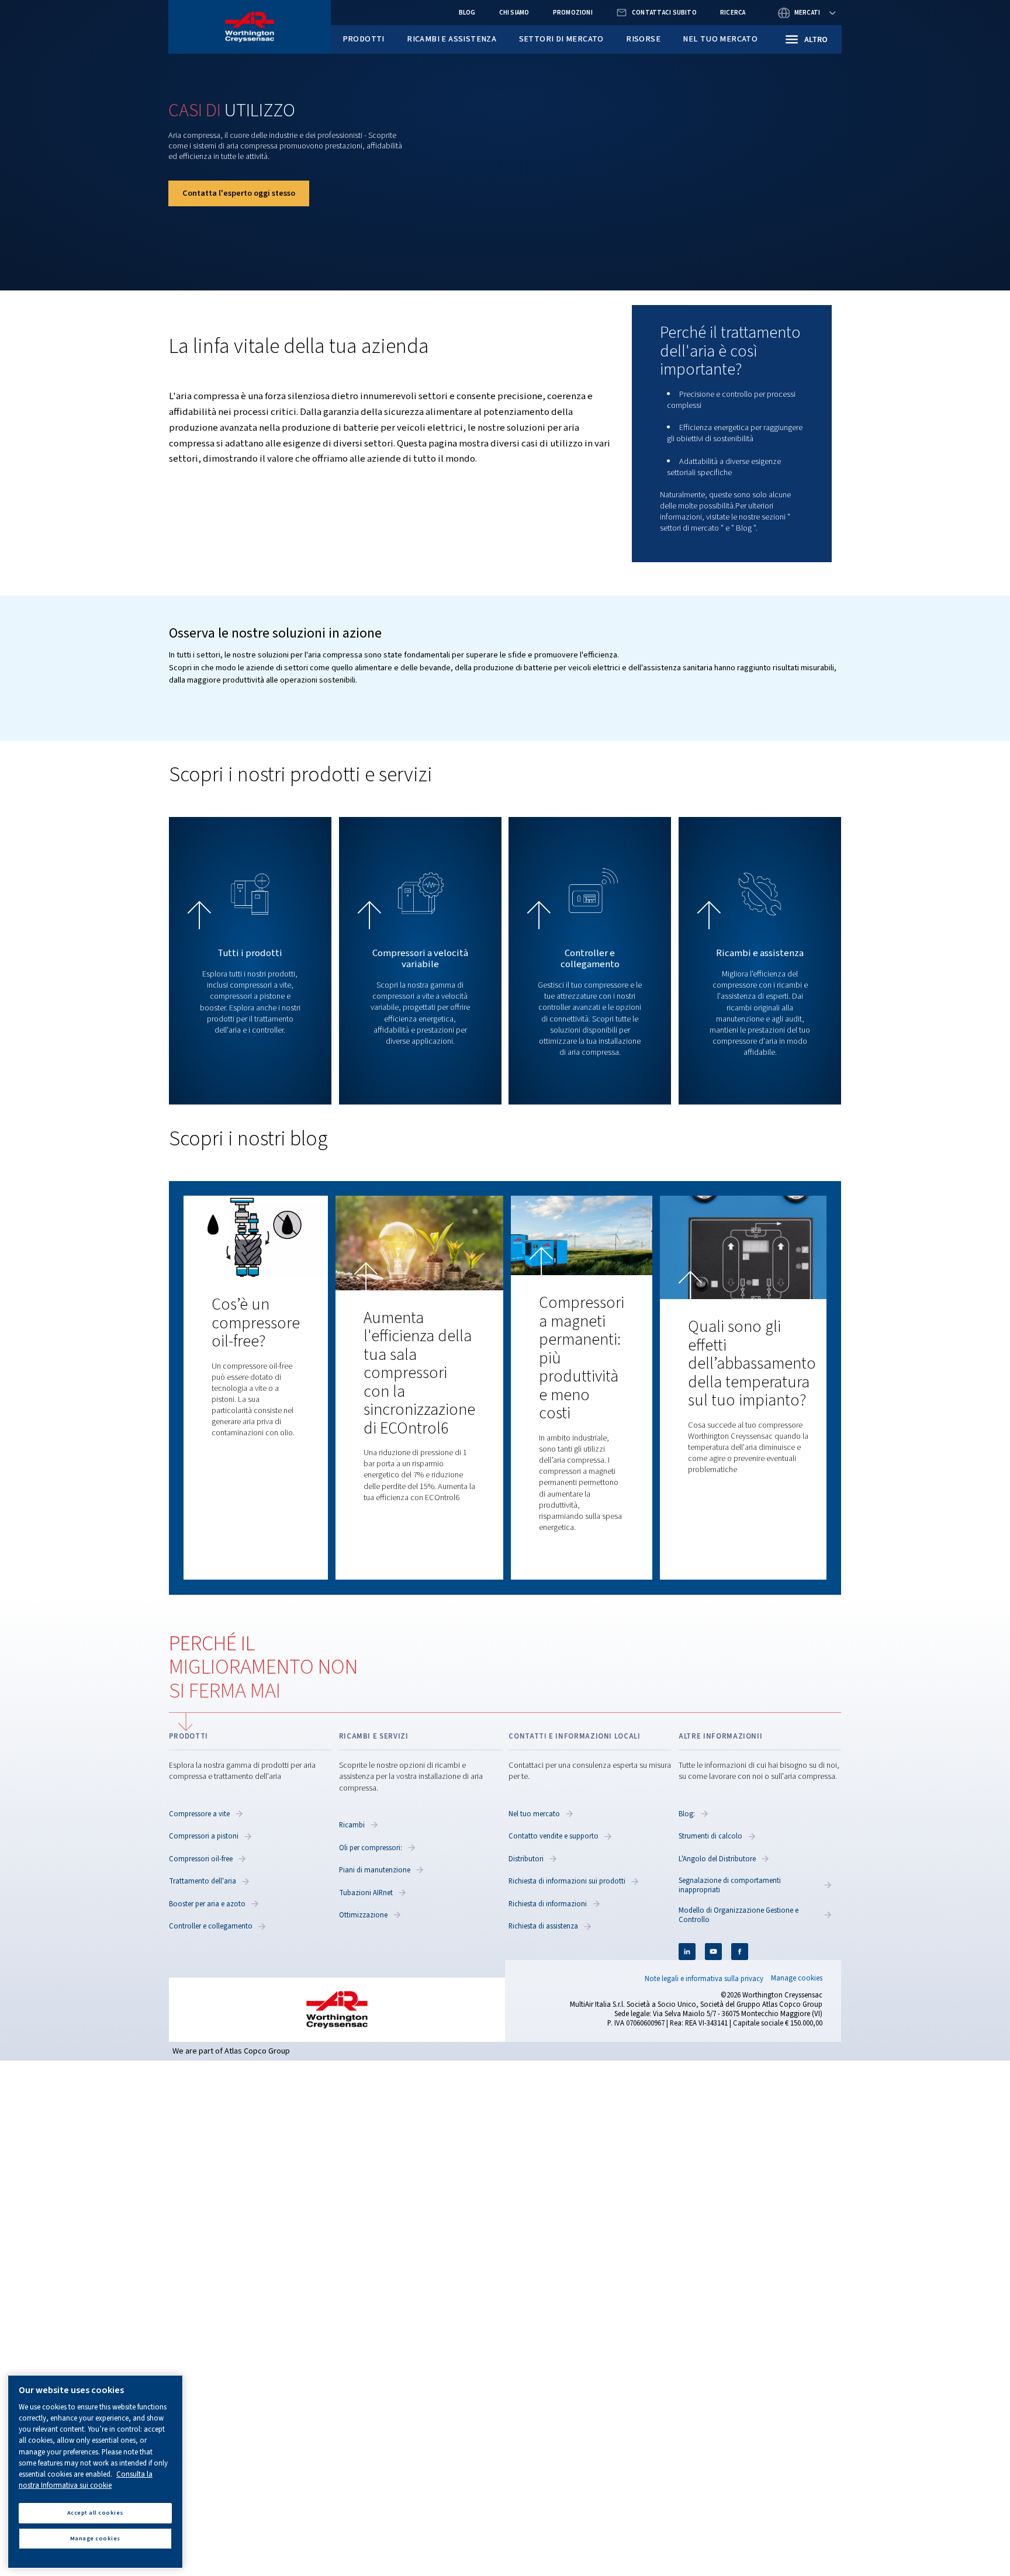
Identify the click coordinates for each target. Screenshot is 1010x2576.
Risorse (643, 39)
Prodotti (364, 39)
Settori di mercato (561, 39)
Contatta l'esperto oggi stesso (239, 193)
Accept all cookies (95, 2513)
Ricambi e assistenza (452, 39)
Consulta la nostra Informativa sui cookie (86, 2480)
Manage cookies (797, 1978)
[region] (95, 2472)
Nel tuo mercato (720, 39)
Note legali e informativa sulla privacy (704, 1979)
